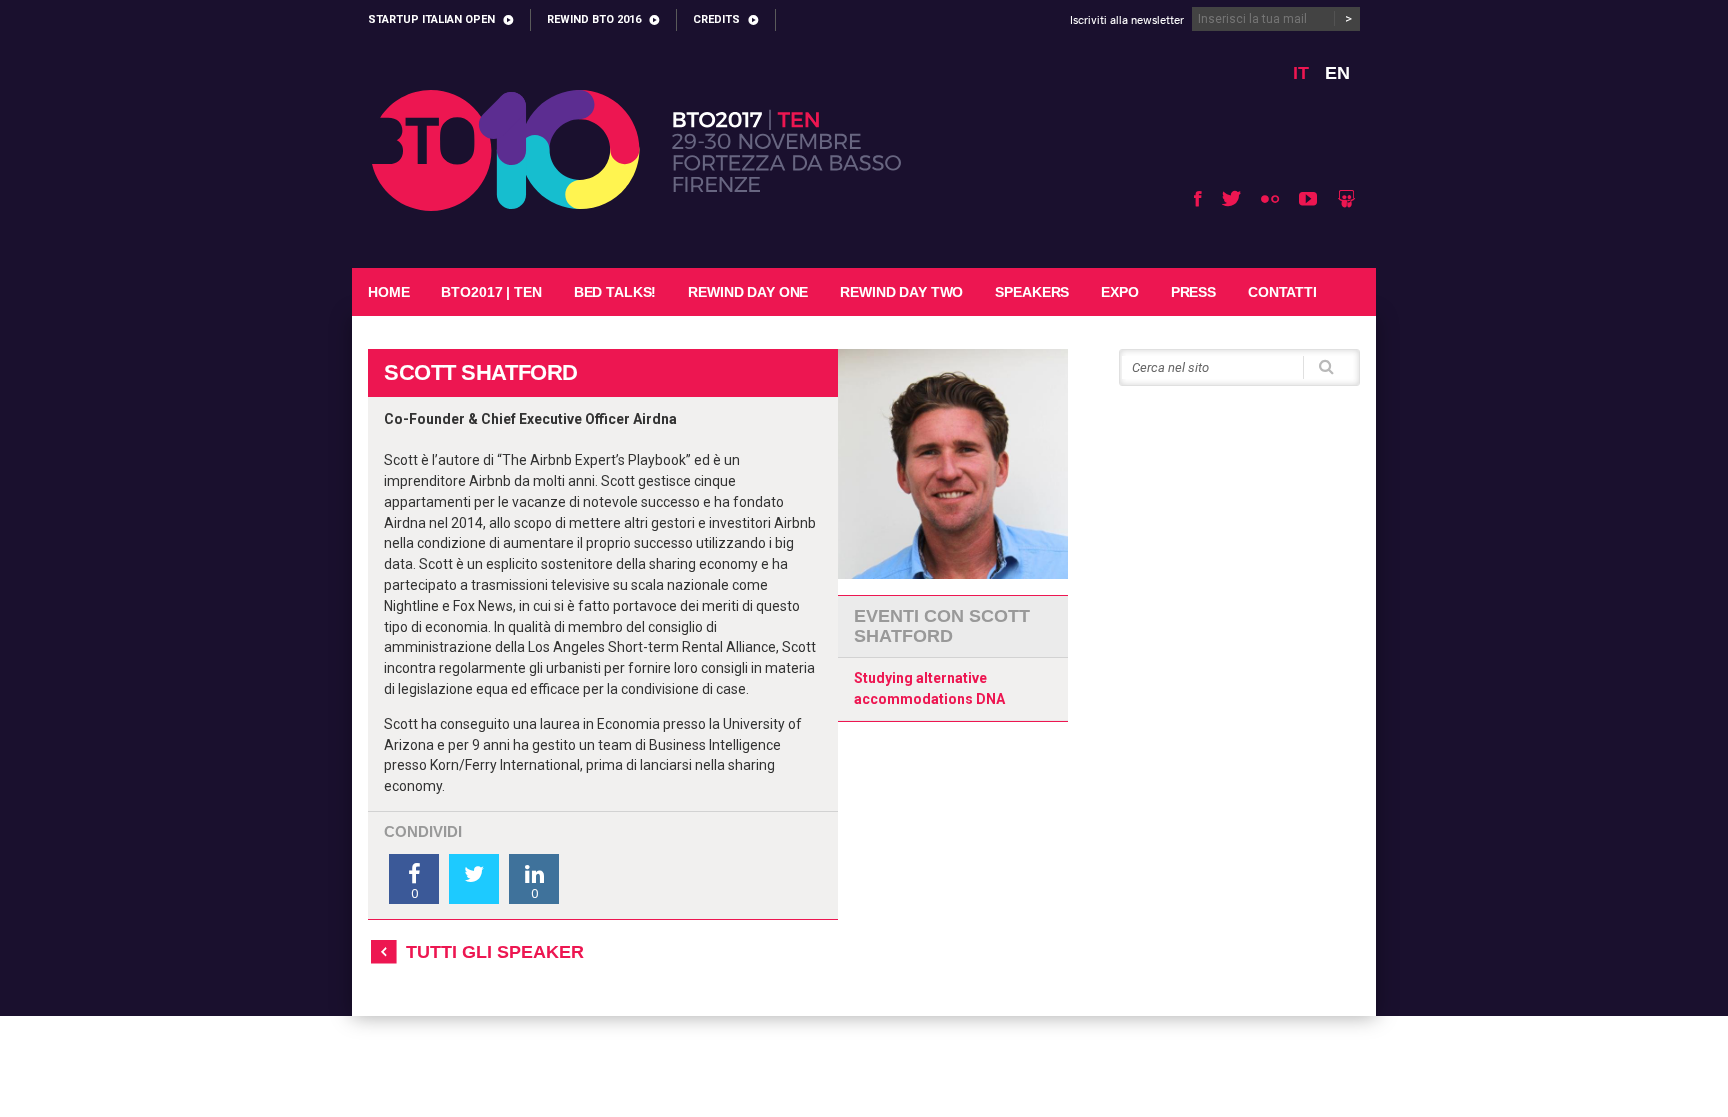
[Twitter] (1231, 198)
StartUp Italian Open (431, 19)
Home (388, 292)
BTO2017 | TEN (491, 292)
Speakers (1032, 292)
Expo (1119, 292)
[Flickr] (1270, 198)
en (1337, 73)
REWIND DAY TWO (901, 292)
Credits (716, 19)
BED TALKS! (615, 292)
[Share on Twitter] (474, 879)
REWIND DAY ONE (748, 292)
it (1301, 73)
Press (1193, 292)
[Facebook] (1198, 198)
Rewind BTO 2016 (594, 19)
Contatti (1282, 292)
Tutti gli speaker (495, 952)
